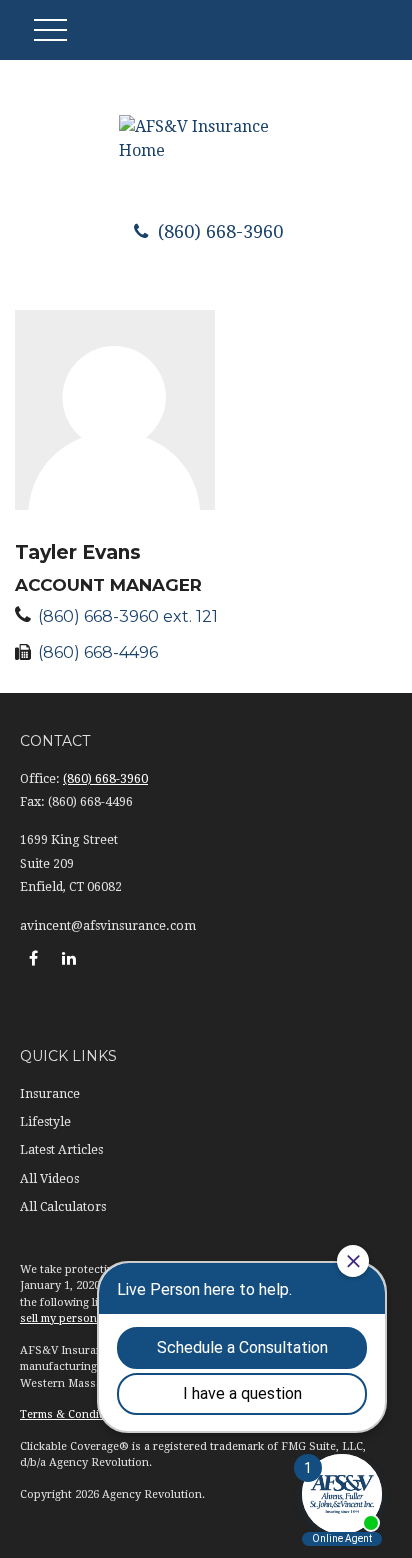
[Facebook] (33, 958)
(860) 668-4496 (98, 652)
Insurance (50, 1094)
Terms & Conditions (73, 1414)
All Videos (49, 1179)
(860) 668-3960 (217, 231)
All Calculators (63, 1207)
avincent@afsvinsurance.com (108, 926)
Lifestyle (45, 1122)
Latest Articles (61, 1150)
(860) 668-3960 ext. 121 (128, 616)
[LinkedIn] (68, 958)
